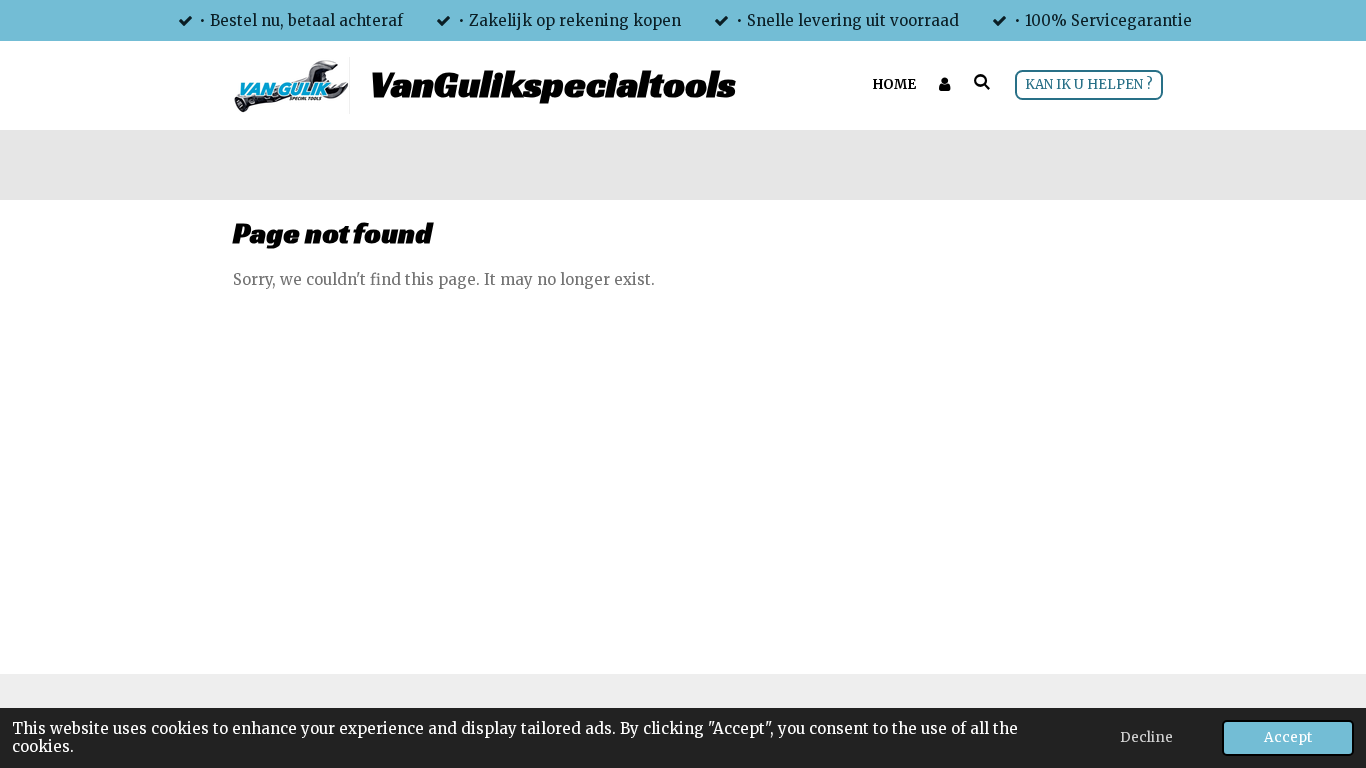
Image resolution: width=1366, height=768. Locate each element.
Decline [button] (1146, 737)
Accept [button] (1288, 737)
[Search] (983, 82)
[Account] (945, 85)
